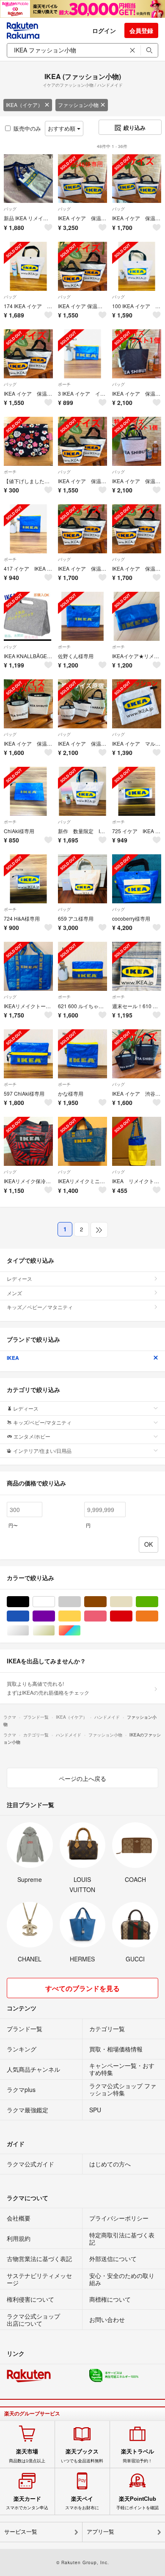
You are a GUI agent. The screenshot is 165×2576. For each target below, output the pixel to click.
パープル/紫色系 (55, 1616)
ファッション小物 (78, 105)
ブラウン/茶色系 (106, 1602)
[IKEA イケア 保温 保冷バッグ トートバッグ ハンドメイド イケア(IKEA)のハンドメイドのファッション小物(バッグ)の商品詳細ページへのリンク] (82, 704)
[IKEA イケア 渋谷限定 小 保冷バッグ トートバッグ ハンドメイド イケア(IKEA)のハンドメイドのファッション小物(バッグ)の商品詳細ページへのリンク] (137, 1054)
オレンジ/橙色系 (158, 1616)
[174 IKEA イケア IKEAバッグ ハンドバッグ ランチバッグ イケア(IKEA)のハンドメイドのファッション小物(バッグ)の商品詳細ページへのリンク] (28, 266)
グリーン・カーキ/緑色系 (158, 1602)
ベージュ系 (132, 1602)
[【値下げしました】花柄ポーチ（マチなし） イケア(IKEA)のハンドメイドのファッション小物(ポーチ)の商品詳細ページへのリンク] (28, 441)
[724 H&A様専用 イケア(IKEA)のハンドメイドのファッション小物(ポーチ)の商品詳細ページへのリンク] (28, 879)
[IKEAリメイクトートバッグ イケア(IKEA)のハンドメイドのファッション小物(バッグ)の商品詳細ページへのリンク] (28, 966)
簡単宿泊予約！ (137, 2456)
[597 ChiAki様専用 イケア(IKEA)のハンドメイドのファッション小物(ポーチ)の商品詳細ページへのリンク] (28, 1054)
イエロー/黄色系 (81, 1616)
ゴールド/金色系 (55, 1631)
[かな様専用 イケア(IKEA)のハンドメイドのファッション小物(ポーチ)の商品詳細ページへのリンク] (82, 1054)
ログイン (104, 30)
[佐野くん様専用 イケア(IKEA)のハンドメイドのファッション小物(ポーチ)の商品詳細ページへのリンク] (82, 616)
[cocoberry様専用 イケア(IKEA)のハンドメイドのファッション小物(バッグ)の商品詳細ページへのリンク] (137, 879)
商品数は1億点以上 (27, 2456)
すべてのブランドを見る (82, 1988)
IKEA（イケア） (24, 105)
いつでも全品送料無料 (82, 2456)
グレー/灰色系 (81, 1602)
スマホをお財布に (82, 2503)
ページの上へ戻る (82, 1778)
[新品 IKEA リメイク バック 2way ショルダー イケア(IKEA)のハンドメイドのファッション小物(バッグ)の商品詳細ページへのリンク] (28, 179)
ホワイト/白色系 (55, 1602)
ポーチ (64, 384)
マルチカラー (81, 1631)
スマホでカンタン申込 (27, 2503)
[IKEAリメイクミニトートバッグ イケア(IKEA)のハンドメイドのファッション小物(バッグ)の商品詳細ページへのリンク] (82, 1141)
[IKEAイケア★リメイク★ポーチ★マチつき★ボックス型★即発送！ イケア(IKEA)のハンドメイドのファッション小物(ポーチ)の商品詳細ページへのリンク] (137, 616)
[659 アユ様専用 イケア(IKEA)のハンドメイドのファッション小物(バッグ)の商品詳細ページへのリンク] (82, 879)
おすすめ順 (62, 128)
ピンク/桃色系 (106, 1616)
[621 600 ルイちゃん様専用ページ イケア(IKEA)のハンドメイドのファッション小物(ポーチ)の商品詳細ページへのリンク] (82, 966)
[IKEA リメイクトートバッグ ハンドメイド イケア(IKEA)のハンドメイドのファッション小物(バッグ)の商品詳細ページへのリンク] (137, 1141)
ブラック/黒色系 (29, 1602)
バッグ (10, 209)
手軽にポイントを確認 (137, 2503)
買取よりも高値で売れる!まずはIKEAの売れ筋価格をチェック (48, 1688)
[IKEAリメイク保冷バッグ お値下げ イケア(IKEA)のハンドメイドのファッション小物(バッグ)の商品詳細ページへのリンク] (28, 1141)
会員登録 (141, 30)
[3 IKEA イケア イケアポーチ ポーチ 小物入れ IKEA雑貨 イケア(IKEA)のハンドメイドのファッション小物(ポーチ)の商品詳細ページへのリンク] (82, 354)
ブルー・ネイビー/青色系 (29, 1616)
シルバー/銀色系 (29, 1631)
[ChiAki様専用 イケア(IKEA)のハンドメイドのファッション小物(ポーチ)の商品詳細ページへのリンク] (28, 791)
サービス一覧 (21, 2532)
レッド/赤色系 (132, 1616)
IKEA (13, 1358)
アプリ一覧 (100, 2532)
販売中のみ (27, 128)
